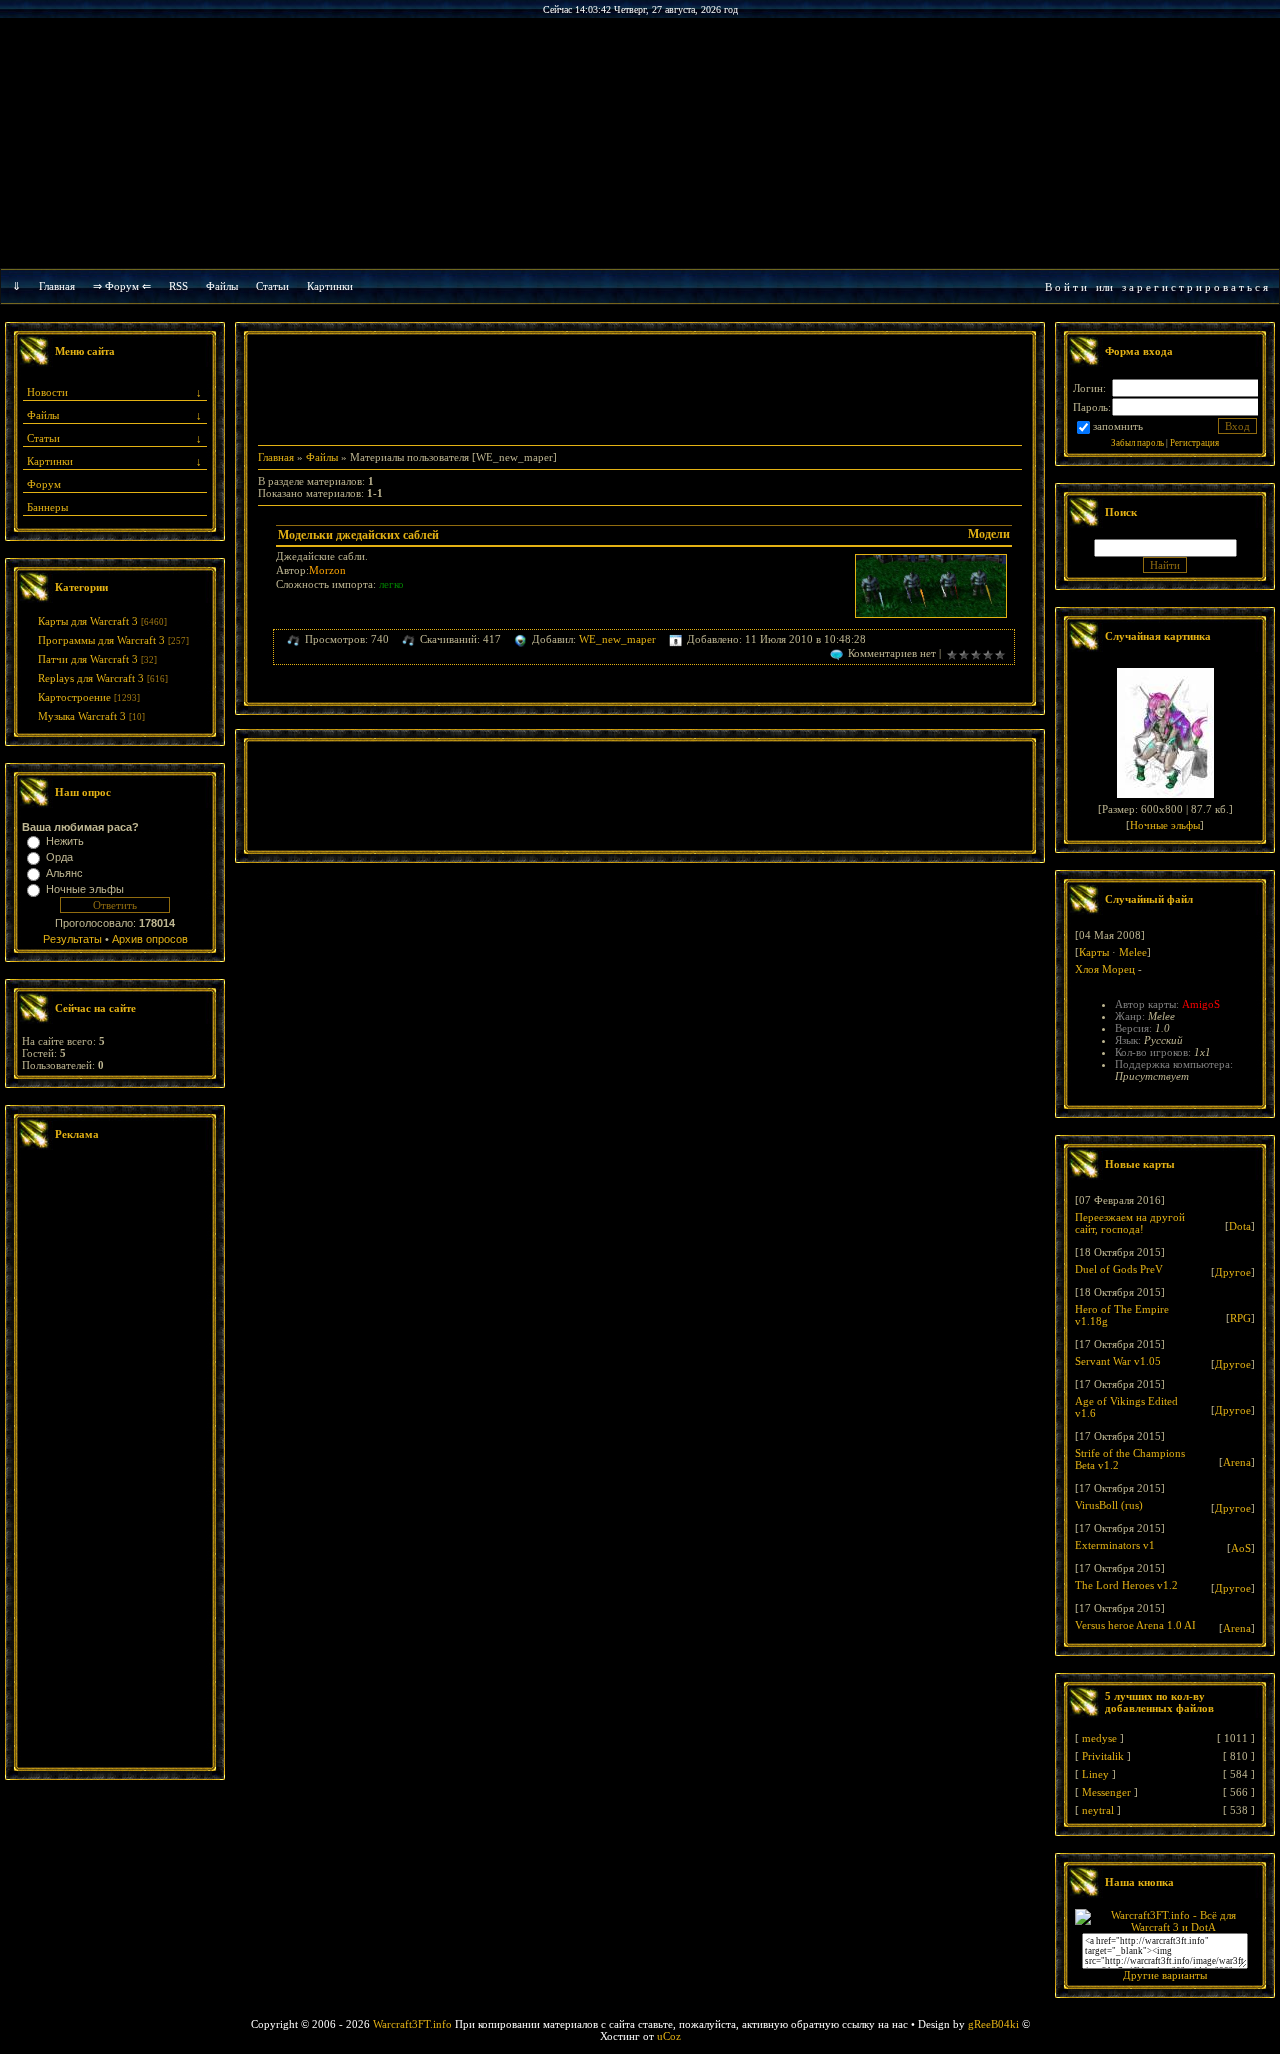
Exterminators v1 (1115, 1545)
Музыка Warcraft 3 (82, 716)
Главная (57, 286)
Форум (44, 484)
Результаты (72, 939)
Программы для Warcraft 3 (101, 640)
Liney (1095, 1774)
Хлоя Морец (1105, 969)
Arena (1237, 1462)
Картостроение (74, 697)
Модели (989, 534)
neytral (1098, 1810)
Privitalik (1103, 1756)
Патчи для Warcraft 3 (88, 659)
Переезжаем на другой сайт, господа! (1130, 1223)
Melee (1133, 952)
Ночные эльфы (85, 889)
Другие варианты (1165, 1975)
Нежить (65, 841)
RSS (178, 286)
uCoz (669, 2036)
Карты (1094, 952)
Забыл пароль (1137, 443)
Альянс (64, 873)
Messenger (1106, 1792)
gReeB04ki (993, 2024)
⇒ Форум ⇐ (122, 286)
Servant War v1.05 (1118, 1361)
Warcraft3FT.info (412, 2024)
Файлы (222, 286)
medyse (1099, 1738)
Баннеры (47, 507)
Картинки (330, 286)
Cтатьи (272, 286)
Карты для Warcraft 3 (88, 621)
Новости (47, 392)
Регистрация (1194, 443)
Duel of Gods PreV (1119, 1269)
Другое (1233, 1272)
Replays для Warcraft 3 (91, 678)
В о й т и (1066, 287)
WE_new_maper (617, 639)
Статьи (43, 438)
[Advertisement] (115, 1461)
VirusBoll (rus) (1109, 1505)
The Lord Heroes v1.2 (1126, 1585)
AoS (1241, 1548)
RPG (1240, 1318)
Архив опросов (150, 939)
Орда (59, 857)
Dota (1240, 1226)
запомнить (1118, 426)
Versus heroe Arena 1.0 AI (1135, 1625)
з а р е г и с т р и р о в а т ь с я (1195, 287)
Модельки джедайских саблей (358, 535)
